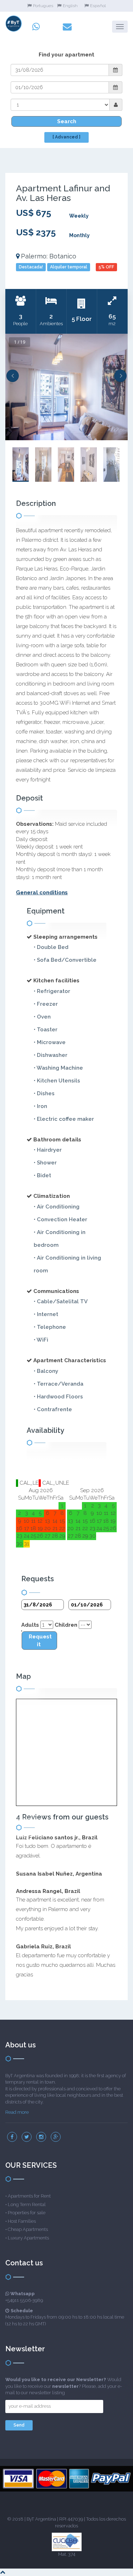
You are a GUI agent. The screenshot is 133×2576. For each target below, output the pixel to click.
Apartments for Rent (29, 2196)
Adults (30, 1625)
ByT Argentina (41, 2519)
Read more (17, 2112)
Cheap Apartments (28, 2229)
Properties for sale (27, 2213)
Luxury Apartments (28, 2238)
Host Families (22, 2221)
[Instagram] (41, 2137)
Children (66, 1625)
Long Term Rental (27, 2204)
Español (98, 6)
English (70, 6)
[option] (66, 387)
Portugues (43, 6)
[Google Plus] (56, 2137)
